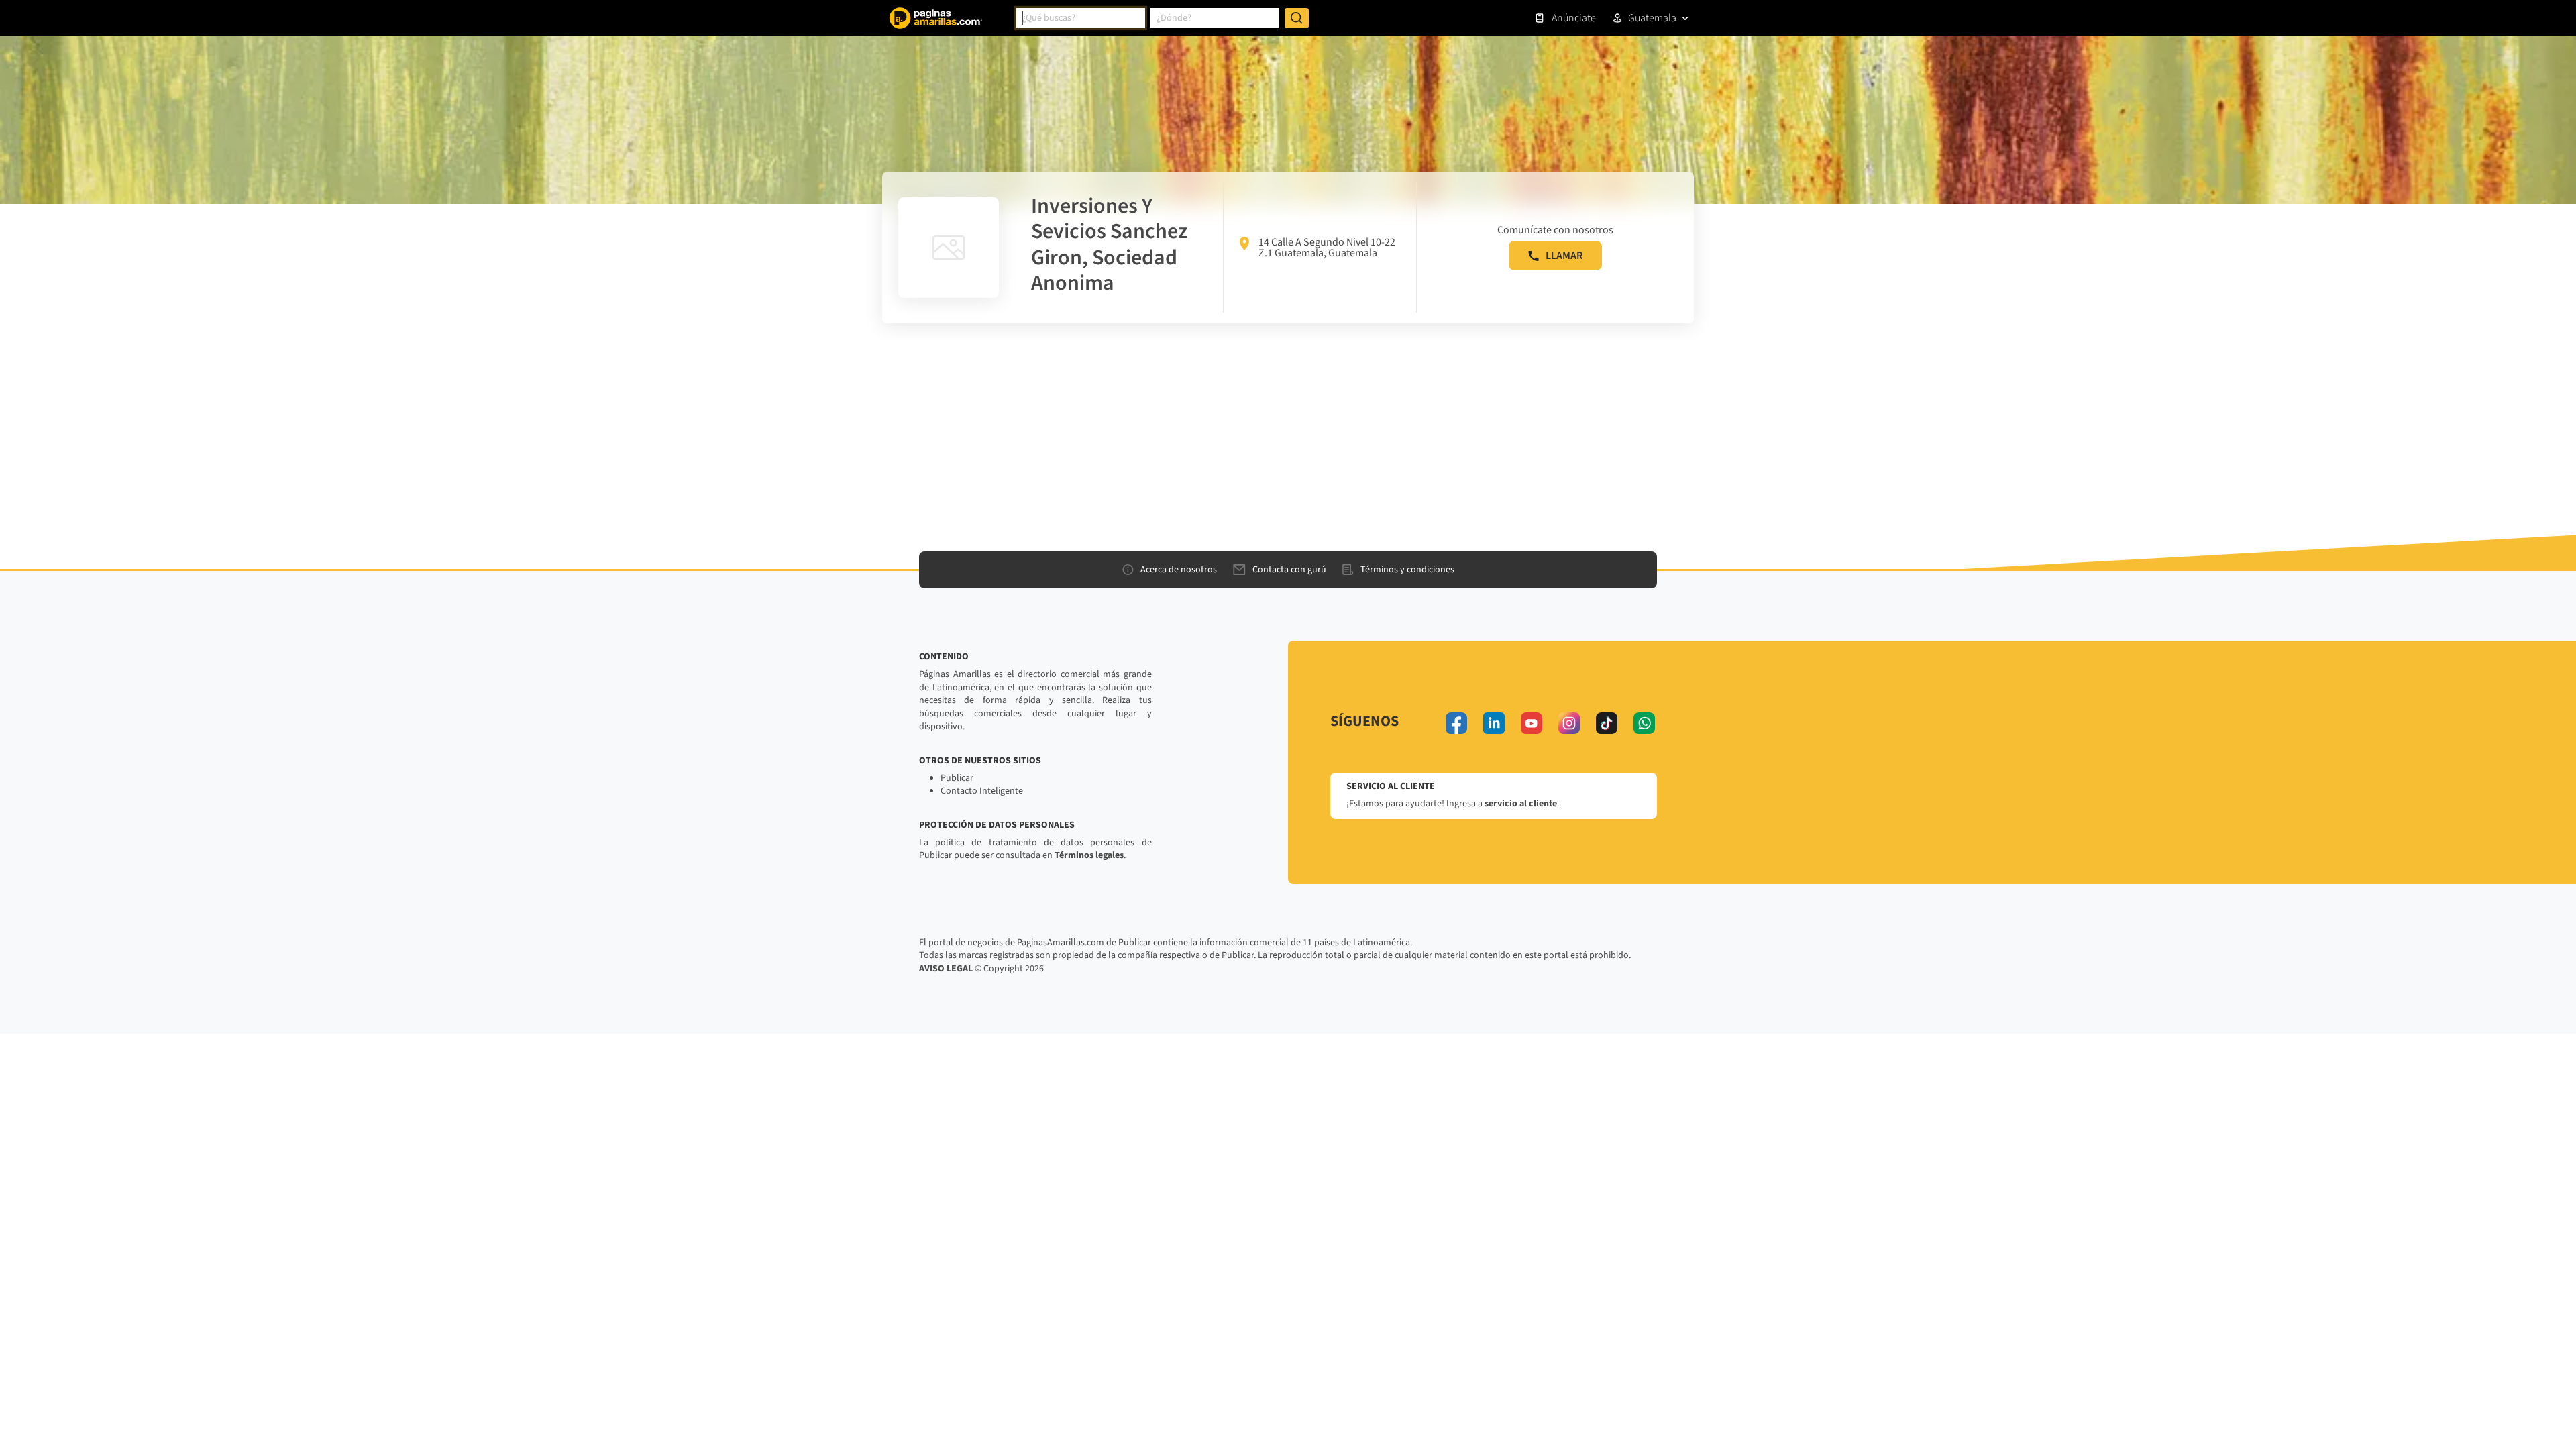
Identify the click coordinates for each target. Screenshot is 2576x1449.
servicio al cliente (1521, 804)
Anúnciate (1574, 18)
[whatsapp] (1644, 723)
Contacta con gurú (1289, 570)
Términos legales (1089, 855)
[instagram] (1569, 723)
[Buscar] (1297, 18)
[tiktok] (1607, 723)
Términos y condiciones (1407, 570)
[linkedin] (1494, 723)
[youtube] (1532, 723)
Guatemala (1652, 18)
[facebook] (1456, 723)
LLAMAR (1564, 256)
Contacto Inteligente (982, 791)
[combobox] (1081, 18)
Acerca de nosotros (1179, 570)
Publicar (957, 778)
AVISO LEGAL (946, 969)
